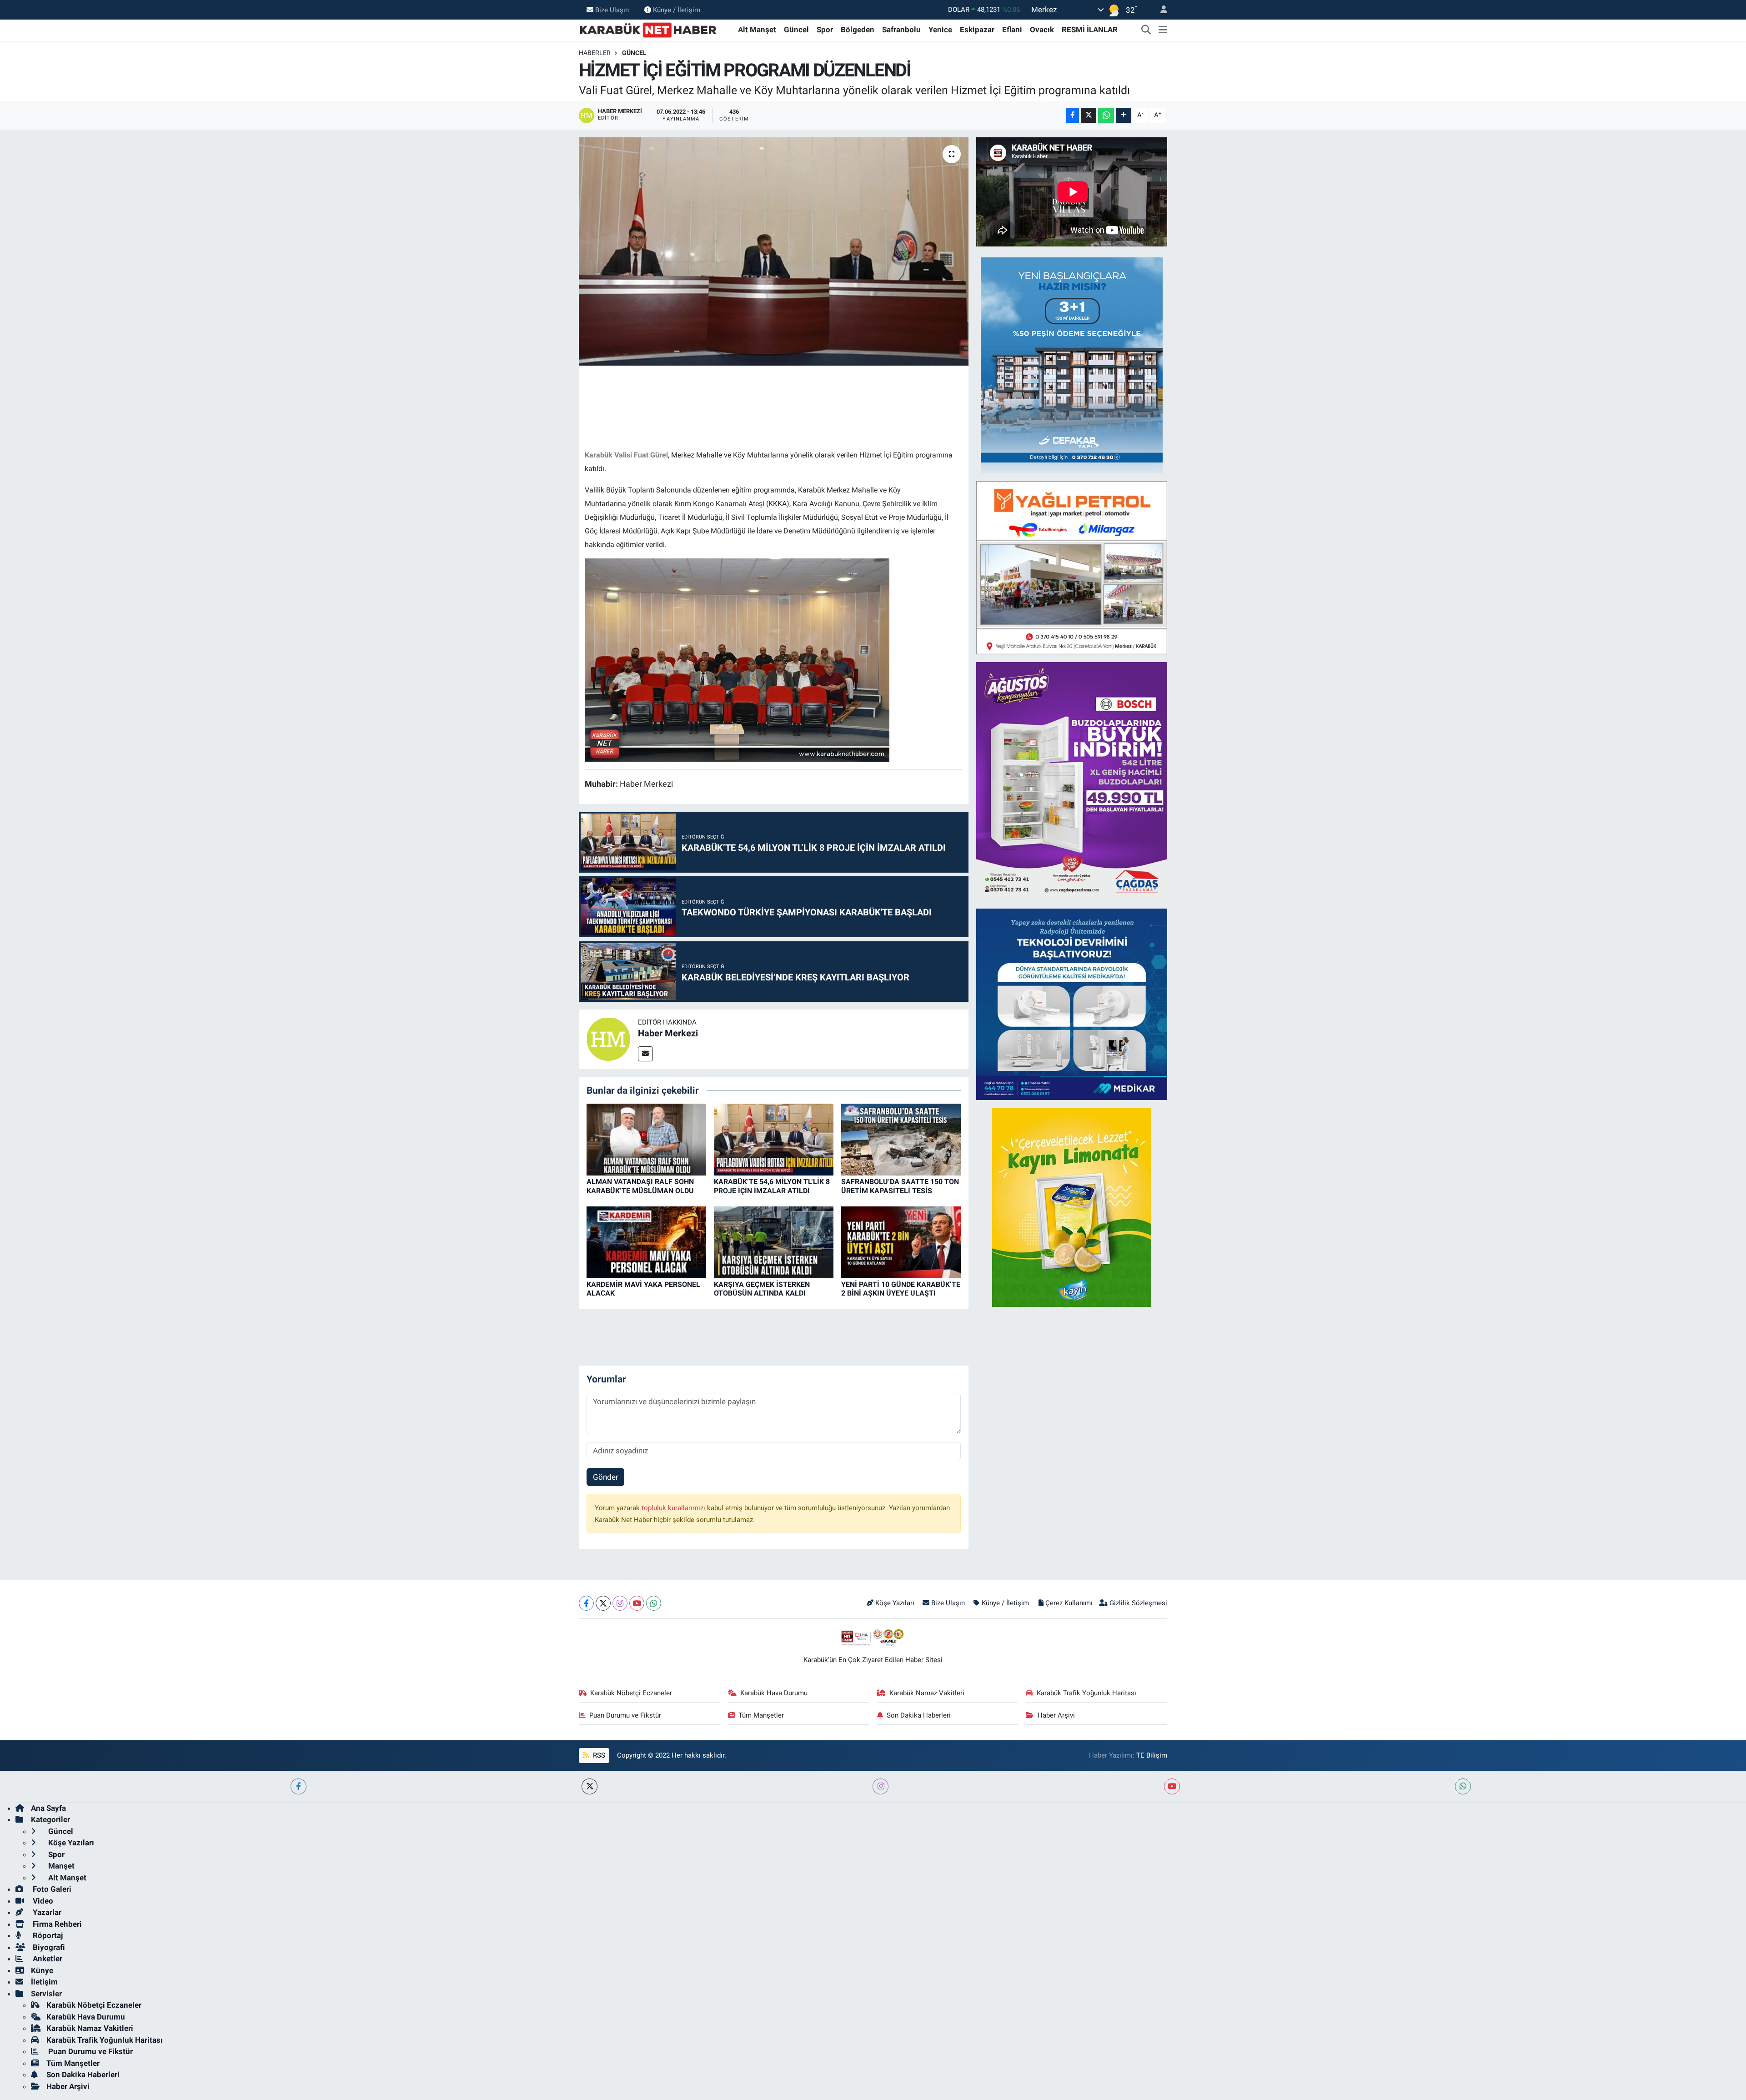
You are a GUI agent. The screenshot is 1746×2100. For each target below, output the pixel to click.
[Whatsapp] (654, 1603)
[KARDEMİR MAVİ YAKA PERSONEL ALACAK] (646, 1242)
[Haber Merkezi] (608, 1039)
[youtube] (1172, 1786)
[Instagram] (620, 1603)
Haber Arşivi (1056, 1715)
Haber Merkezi (668, 1033)
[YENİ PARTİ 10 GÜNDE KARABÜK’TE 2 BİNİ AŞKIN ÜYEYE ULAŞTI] (901, 1242)
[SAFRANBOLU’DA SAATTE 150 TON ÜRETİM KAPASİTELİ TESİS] (901, 1139)
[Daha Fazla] (1124, 115)
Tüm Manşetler (761, 1715)
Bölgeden (858, 30)
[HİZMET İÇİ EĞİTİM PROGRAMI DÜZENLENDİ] (774, 251)
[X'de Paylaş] (1089, 115)
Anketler (47, 1959)
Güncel (796, 30)
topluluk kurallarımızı (674, 1508)
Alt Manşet (757, 30)
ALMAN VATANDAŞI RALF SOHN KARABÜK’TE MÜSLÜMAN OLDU (640, 1186)
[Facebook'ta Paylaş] (1073, 115)
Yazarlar (46, 1912)
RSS (598, 1755)
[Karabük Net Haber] (648, 29)
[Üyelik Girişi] (1160, 10)
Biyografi (48, 1947)
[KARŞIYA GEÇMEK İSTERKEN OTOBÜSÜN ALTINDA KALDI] (774, 1242)
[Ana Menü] (1163, 30)
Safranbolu (901, 30)
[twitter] (590, 1786)
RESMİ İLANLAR (1090, 30)
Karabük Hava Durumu (774, 1693)
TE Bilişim (1152, 1755)
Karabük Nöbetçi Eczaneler (631, 1693)
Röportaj (47, 1935)
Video (42, 1901)
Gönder (606, 1477)
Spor (825, 30)
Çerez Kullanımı (1069, 1603)
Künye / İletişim (677, 10)
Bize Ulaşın (612, 10)
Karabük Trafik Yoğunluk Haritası (1086, 1693)
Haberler (595, 53)
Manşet (60, 1866)
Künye (42, 1970)
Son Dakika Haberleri (919, 1715)
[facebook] (299, 1786)
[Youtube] (637, 1603)
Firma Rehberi (56, 1924)
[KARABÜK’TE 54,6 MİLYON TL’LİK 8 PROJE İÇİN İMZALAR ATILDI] (774, 1139)
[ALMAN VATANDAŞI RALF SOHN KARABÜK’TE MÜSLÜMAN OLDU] (646, 1139)
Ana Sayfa (48, 1808)
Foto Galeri (51, 1889)
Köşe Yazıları (895, 1603)
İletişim (44, 1982)
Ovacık (1042, 30)
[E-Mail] (645, 1054)
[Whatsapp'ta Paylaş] (1106, 115)
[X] (603, 1603)
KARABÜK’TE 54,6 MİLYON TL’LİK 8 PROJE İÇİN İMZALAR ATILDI (772, 1186)
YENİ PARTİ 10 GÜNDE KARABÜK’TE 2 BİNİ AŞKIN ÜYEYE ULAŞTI (901, 1289)
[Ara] (1146, 30)
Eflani (1012, 30)
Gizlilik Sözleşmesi (1138, 1603)
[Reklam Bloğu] (1072, 365)
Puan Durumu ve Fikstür (625, 1715)
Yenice (940, 30)
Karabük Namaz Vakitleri (927, 1693)
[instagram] (881, 1786)
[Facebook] (586, 1603)
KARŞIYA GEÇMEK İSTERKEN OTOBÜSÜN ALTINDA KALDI (762, 1289)
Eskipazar (977, 30)
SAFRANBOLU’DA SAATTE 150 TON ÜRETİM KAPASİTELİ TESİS (900, 1186)
